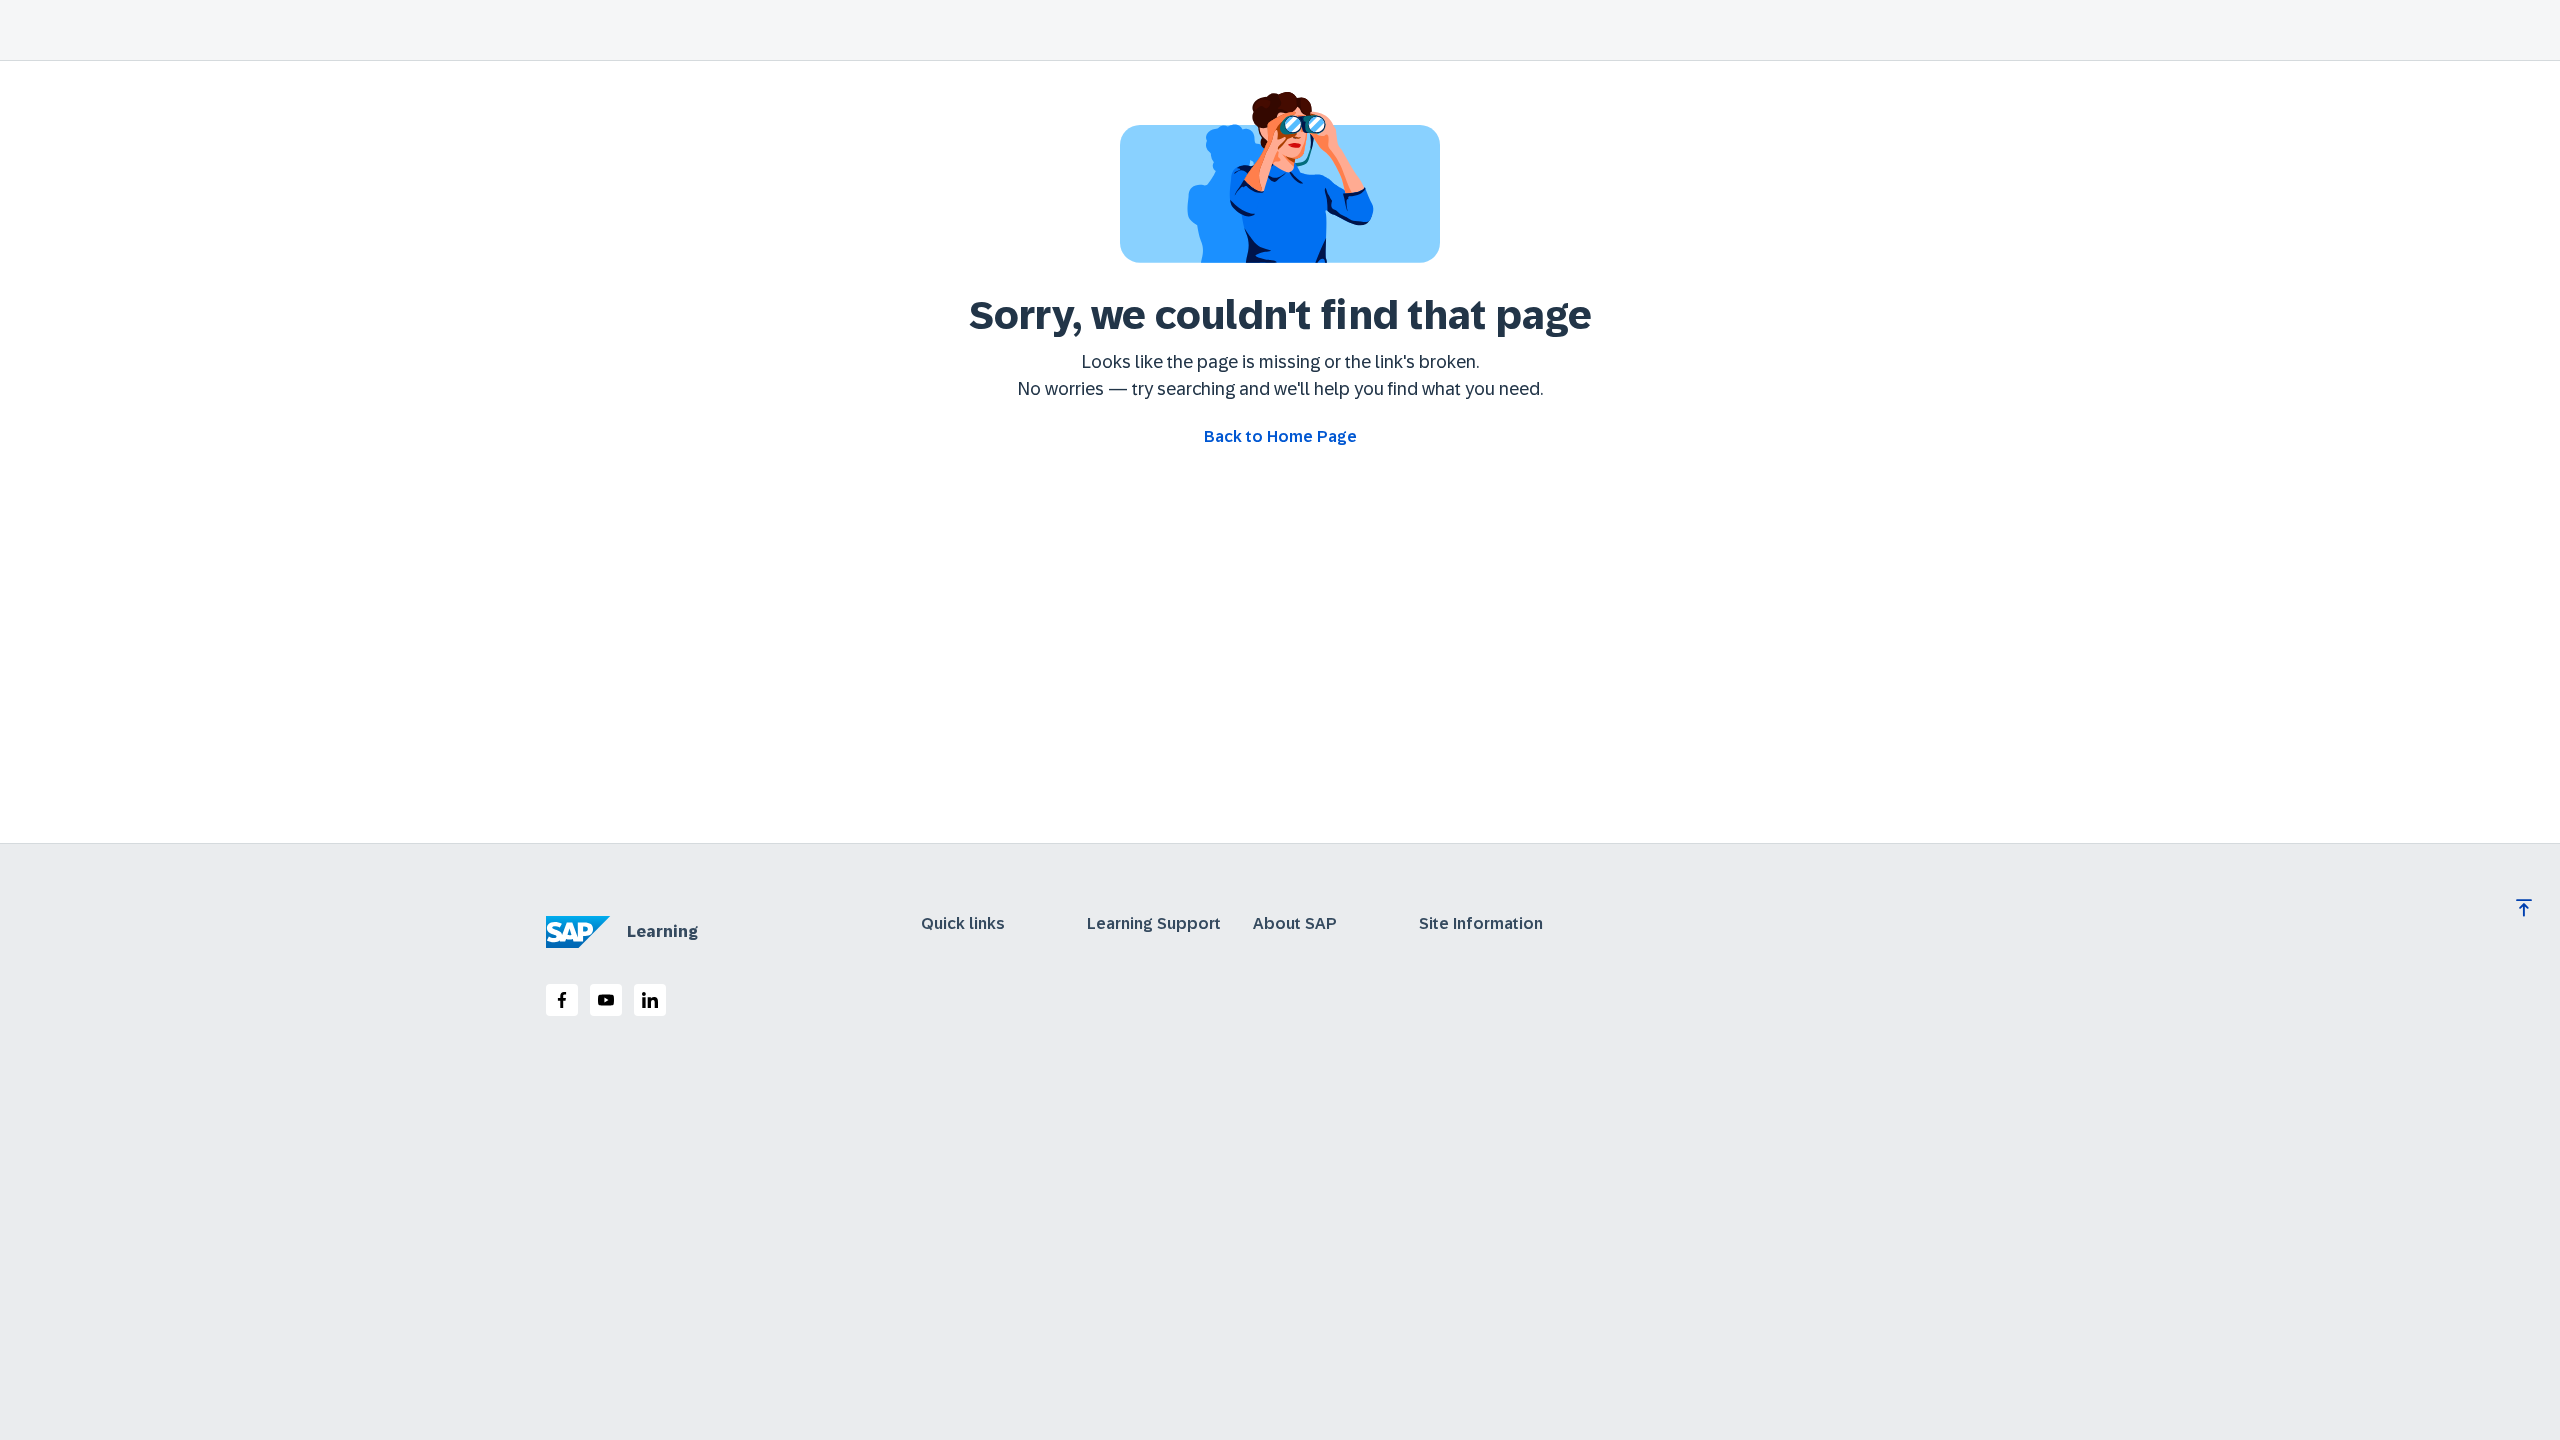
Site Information (1481, 924)
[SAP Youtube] (606, 1000)
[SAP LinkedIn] (650, 1000)
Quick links (963, 924)
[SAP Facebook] (562, 1000)
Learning (662, 931)
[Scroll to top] (2524, 908)
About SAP (1295, 924)
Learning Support (1154, 924)
